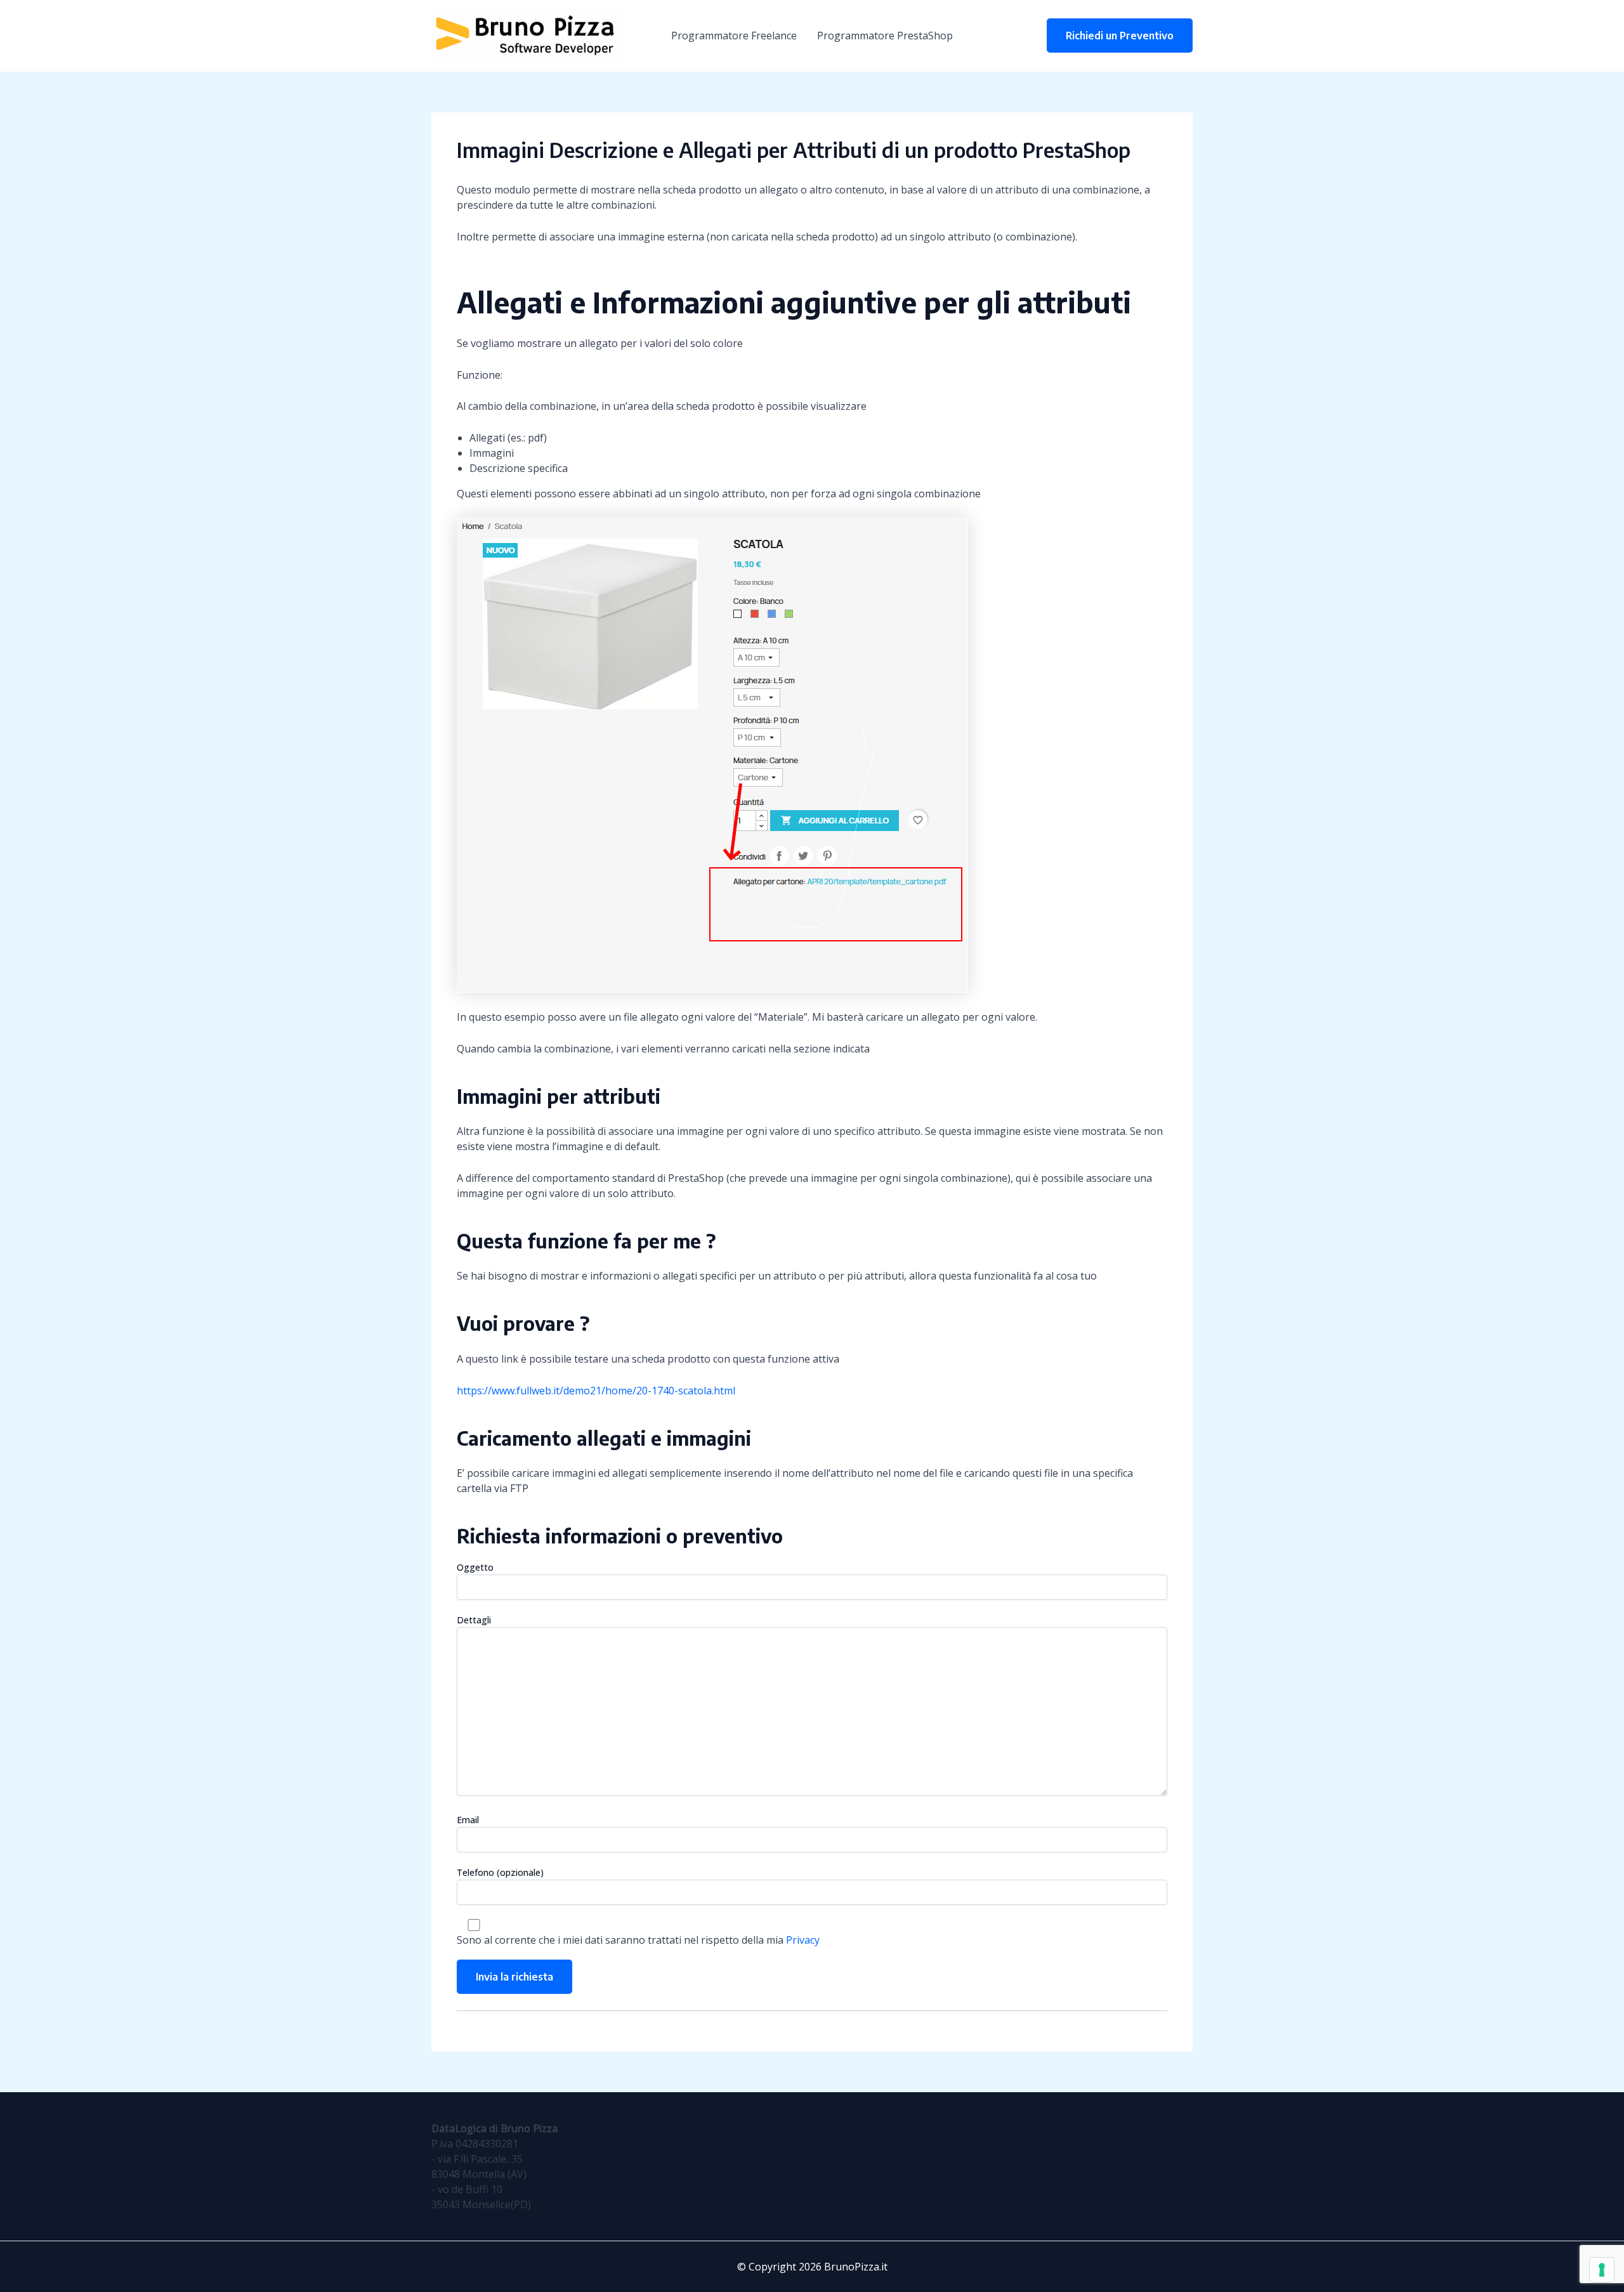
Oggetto (475, 1567)
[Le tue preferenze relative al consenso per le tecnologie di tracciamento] (1602, 2270)
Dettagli (474, 1620)
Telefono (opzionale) (500, 1872)
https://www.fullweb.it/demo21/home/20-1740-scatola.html (596, 1391)
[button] (1120, 36)
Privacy (803, 1940)
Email (468, 1820)
